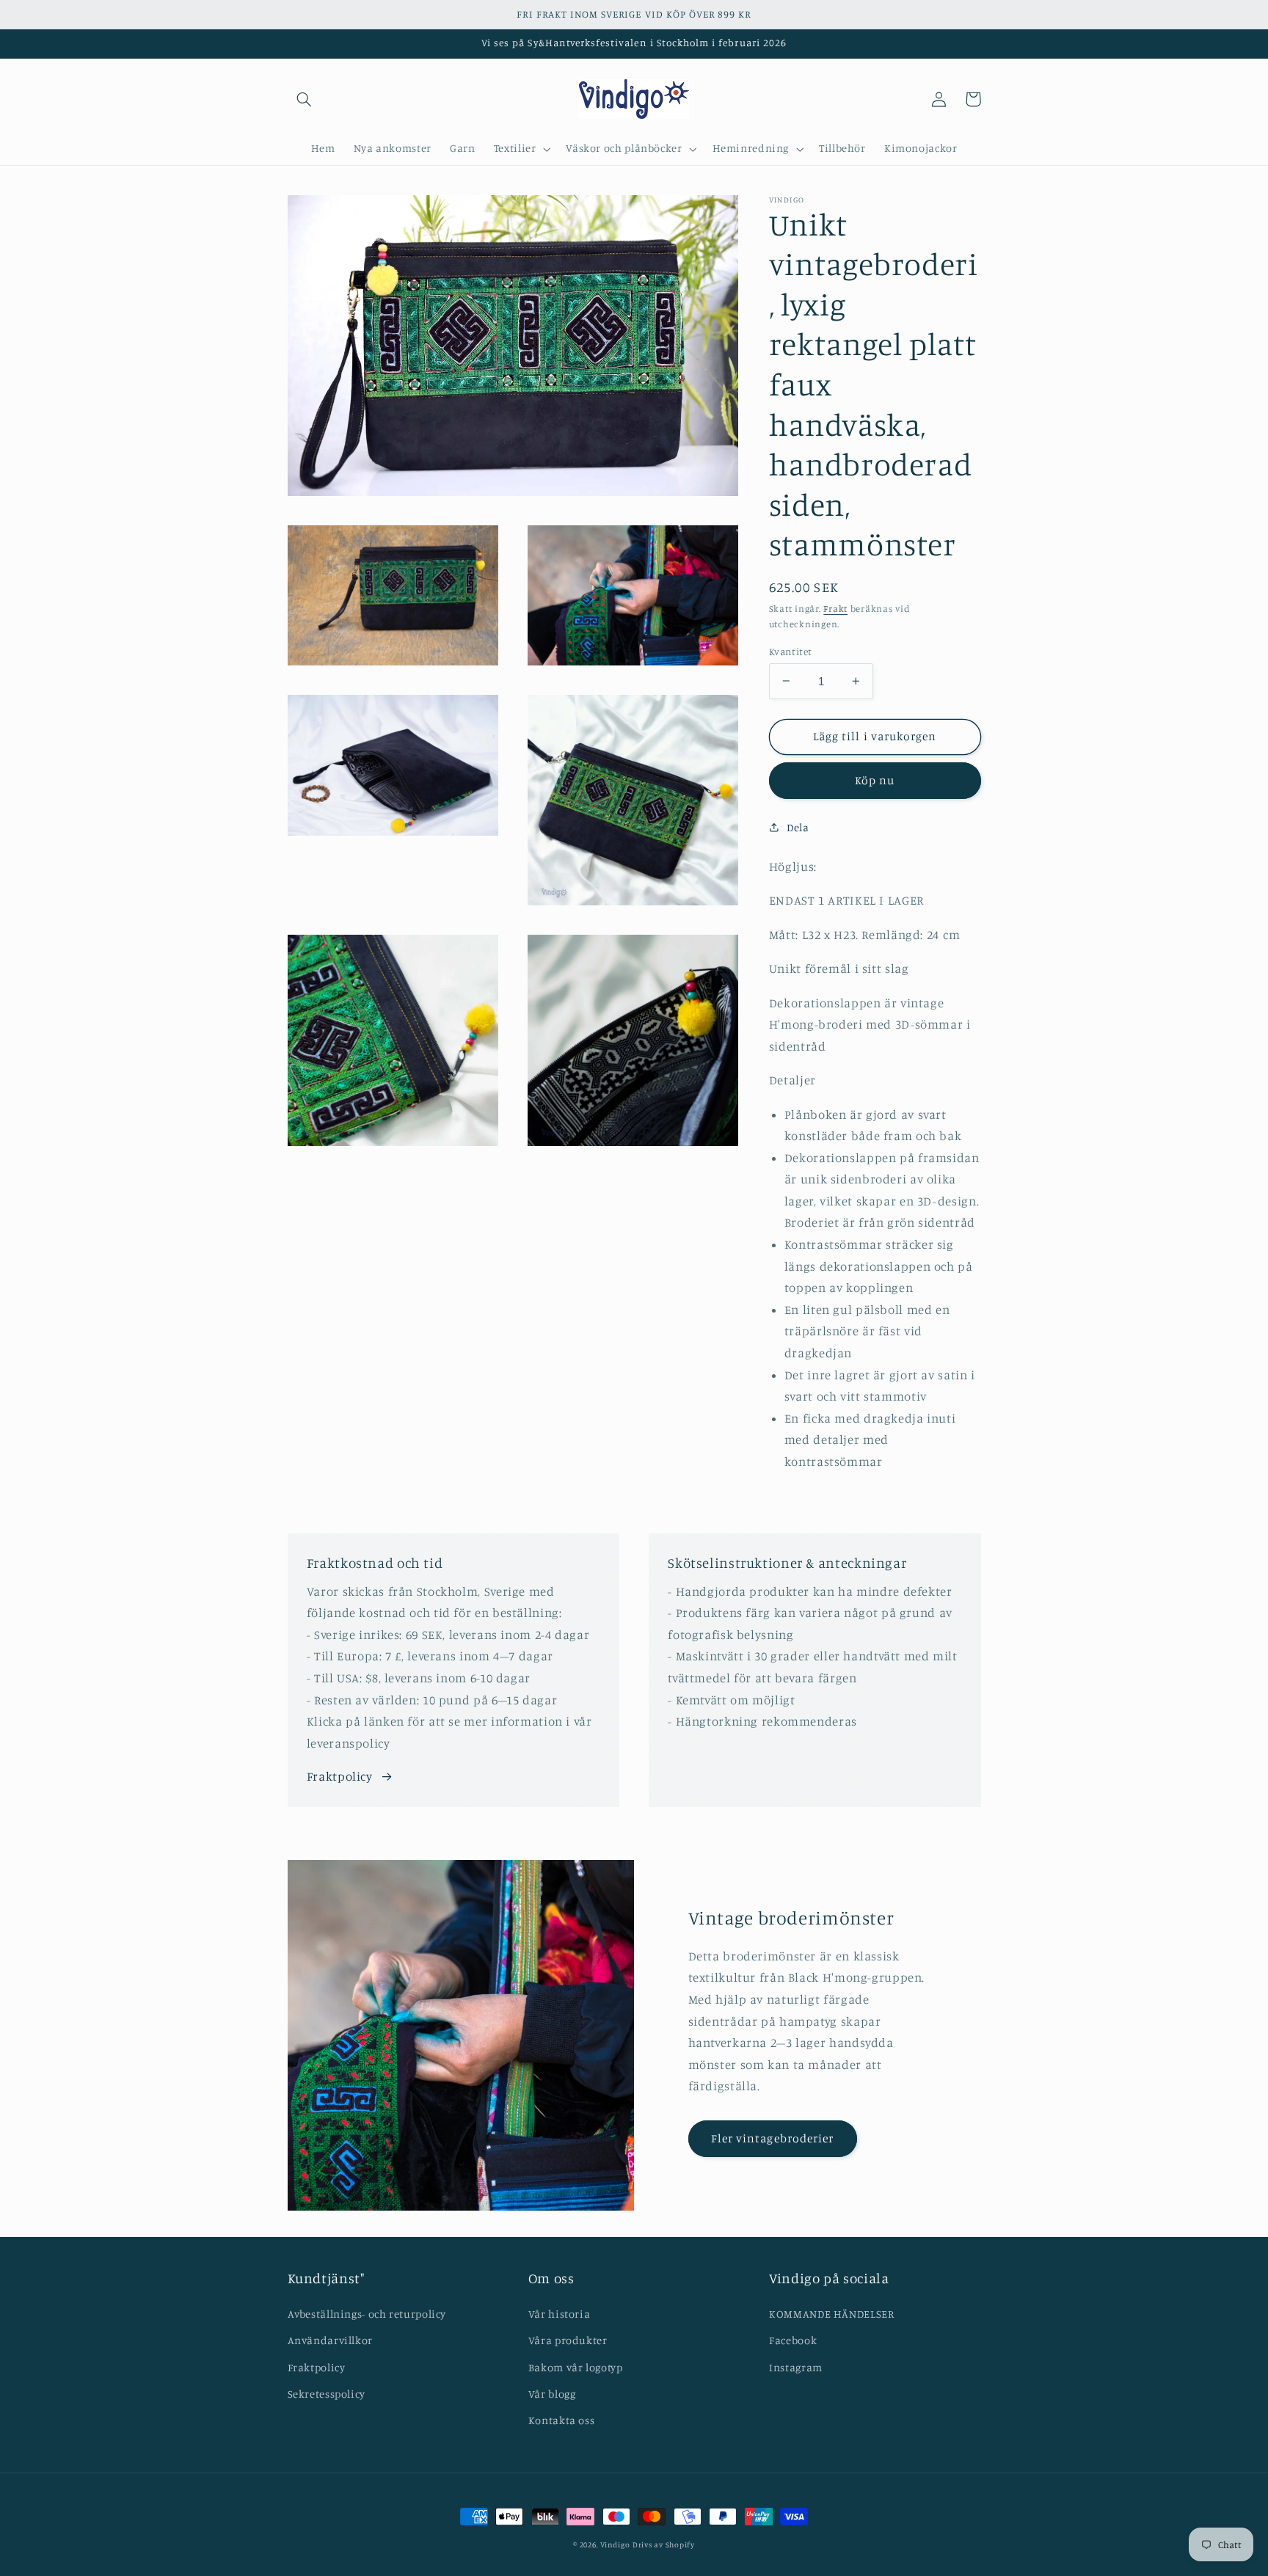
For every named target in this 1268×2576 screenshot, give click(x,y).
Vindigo (615, 2544)
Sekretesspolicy (327, 2394)
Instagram (796, 2367)
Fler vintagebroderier (772, 2138)
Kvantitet (791, 651)
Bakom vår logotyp (576, 2367)
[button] (305, 99)
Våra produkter (568, 2340)
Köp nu (875, 780)
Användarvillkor (330, 2340)
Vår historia (560, 2314)
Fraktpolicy (340, 1776)
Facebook (793, 2340)
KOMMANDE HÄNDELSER (831, 2314)
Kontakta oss (562, 2420)
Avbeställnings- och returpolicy (367, 2314)
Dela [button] (798, 827)
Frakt (835, 609)
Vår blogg (552, 2394)
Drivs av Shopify (664, 2544)
